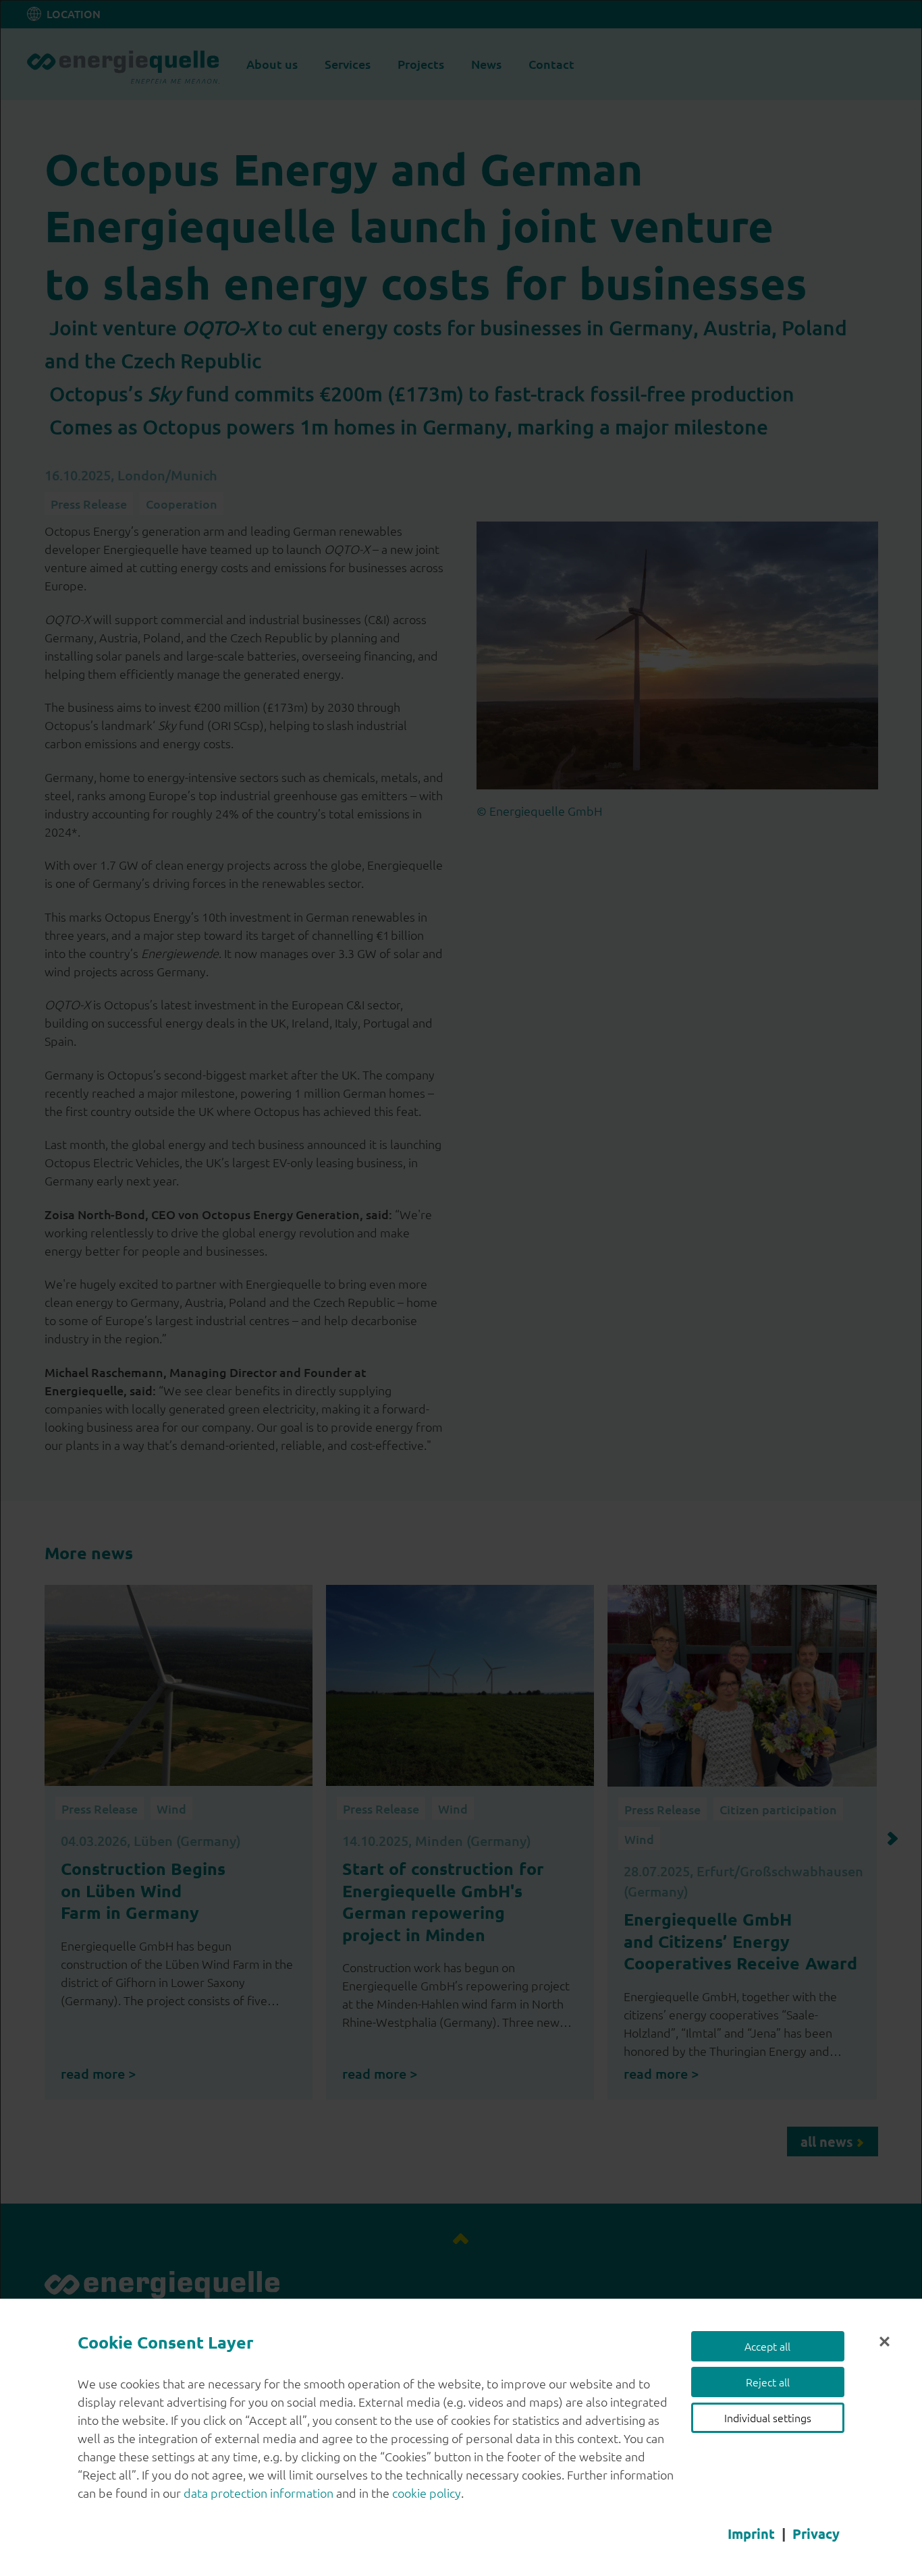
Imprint (751, 2533)
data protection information (259, 2493)
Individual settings (768, 2417)
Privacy (816, 2533)
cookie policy (427, 2493)
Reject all (768, 2382)
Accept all (767, 2346)
